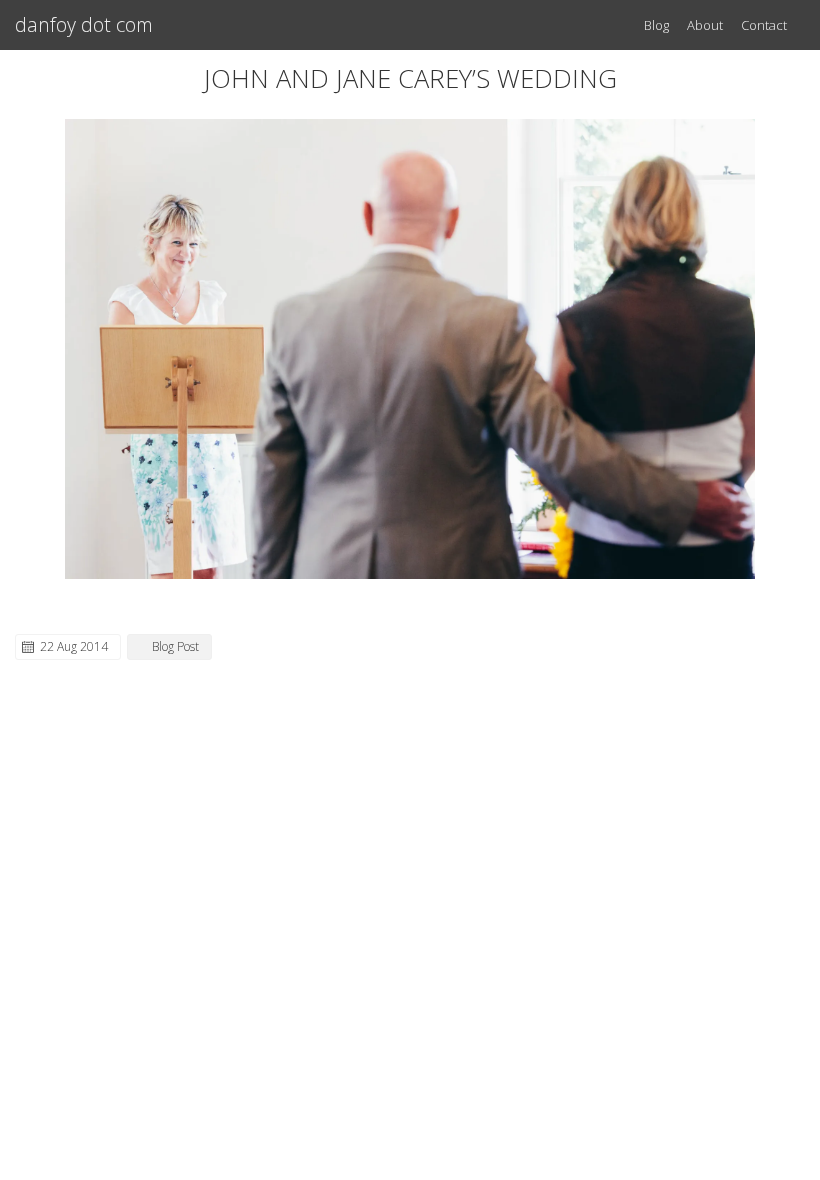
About (705, 25)
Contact (764, 25)
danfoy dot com (84, 24)
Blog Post (175, 646)
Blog (656, 25)
